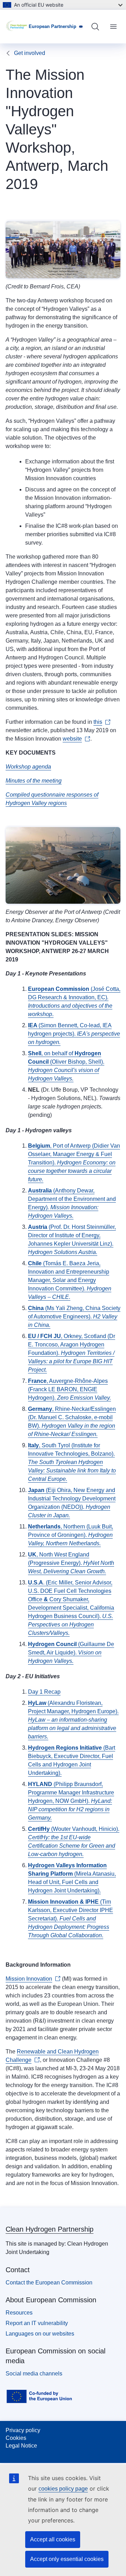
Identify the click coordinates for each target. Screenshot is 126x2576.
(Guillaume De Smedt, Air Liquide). (71, 1653)
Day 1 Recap (44, 1692)
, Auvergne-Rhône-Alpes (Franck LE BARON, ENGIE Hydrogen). (69, 1389)
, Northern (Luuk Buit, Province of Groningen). (71, 1535)
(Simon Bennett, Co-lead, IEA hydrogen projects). (74, 1034)
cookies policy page (63, 2489)
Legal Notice (21, 2446)
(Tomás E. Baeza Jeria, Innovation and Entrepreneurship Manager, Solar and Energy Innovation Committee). (70, 1280)
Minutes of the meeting (34, 781)
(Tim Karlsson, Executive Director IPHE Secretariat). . (71, 1919)
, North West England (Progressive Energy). (71, 1563)
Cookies (16, 2438)
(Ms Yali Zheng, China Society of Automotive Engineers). (74, 1317)
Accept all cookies (53, 2539)
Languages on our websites (40, 2334)
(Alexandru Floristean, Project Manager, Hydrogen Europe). (73, 1720)
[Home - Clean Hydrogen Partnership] (17, 27)
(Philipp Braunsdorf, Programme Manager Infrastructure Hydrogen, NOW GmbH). (71, 1801)
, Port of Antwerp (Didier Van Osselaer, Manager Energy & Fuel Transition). (74, 1163)
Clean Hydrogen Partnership (50, 2229)
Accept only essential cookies (67, 2559)
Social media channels (34, 2374)
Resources (19, 2313)
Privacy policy (23, 2430)
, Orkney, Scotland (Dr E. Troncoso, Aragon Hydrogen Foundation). (72, 1353)
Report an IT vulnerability (37, 2323)
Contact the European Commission (49, 2283)
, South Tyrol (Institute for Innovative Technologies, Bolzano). (72, 1462)
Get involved (30, 53)
